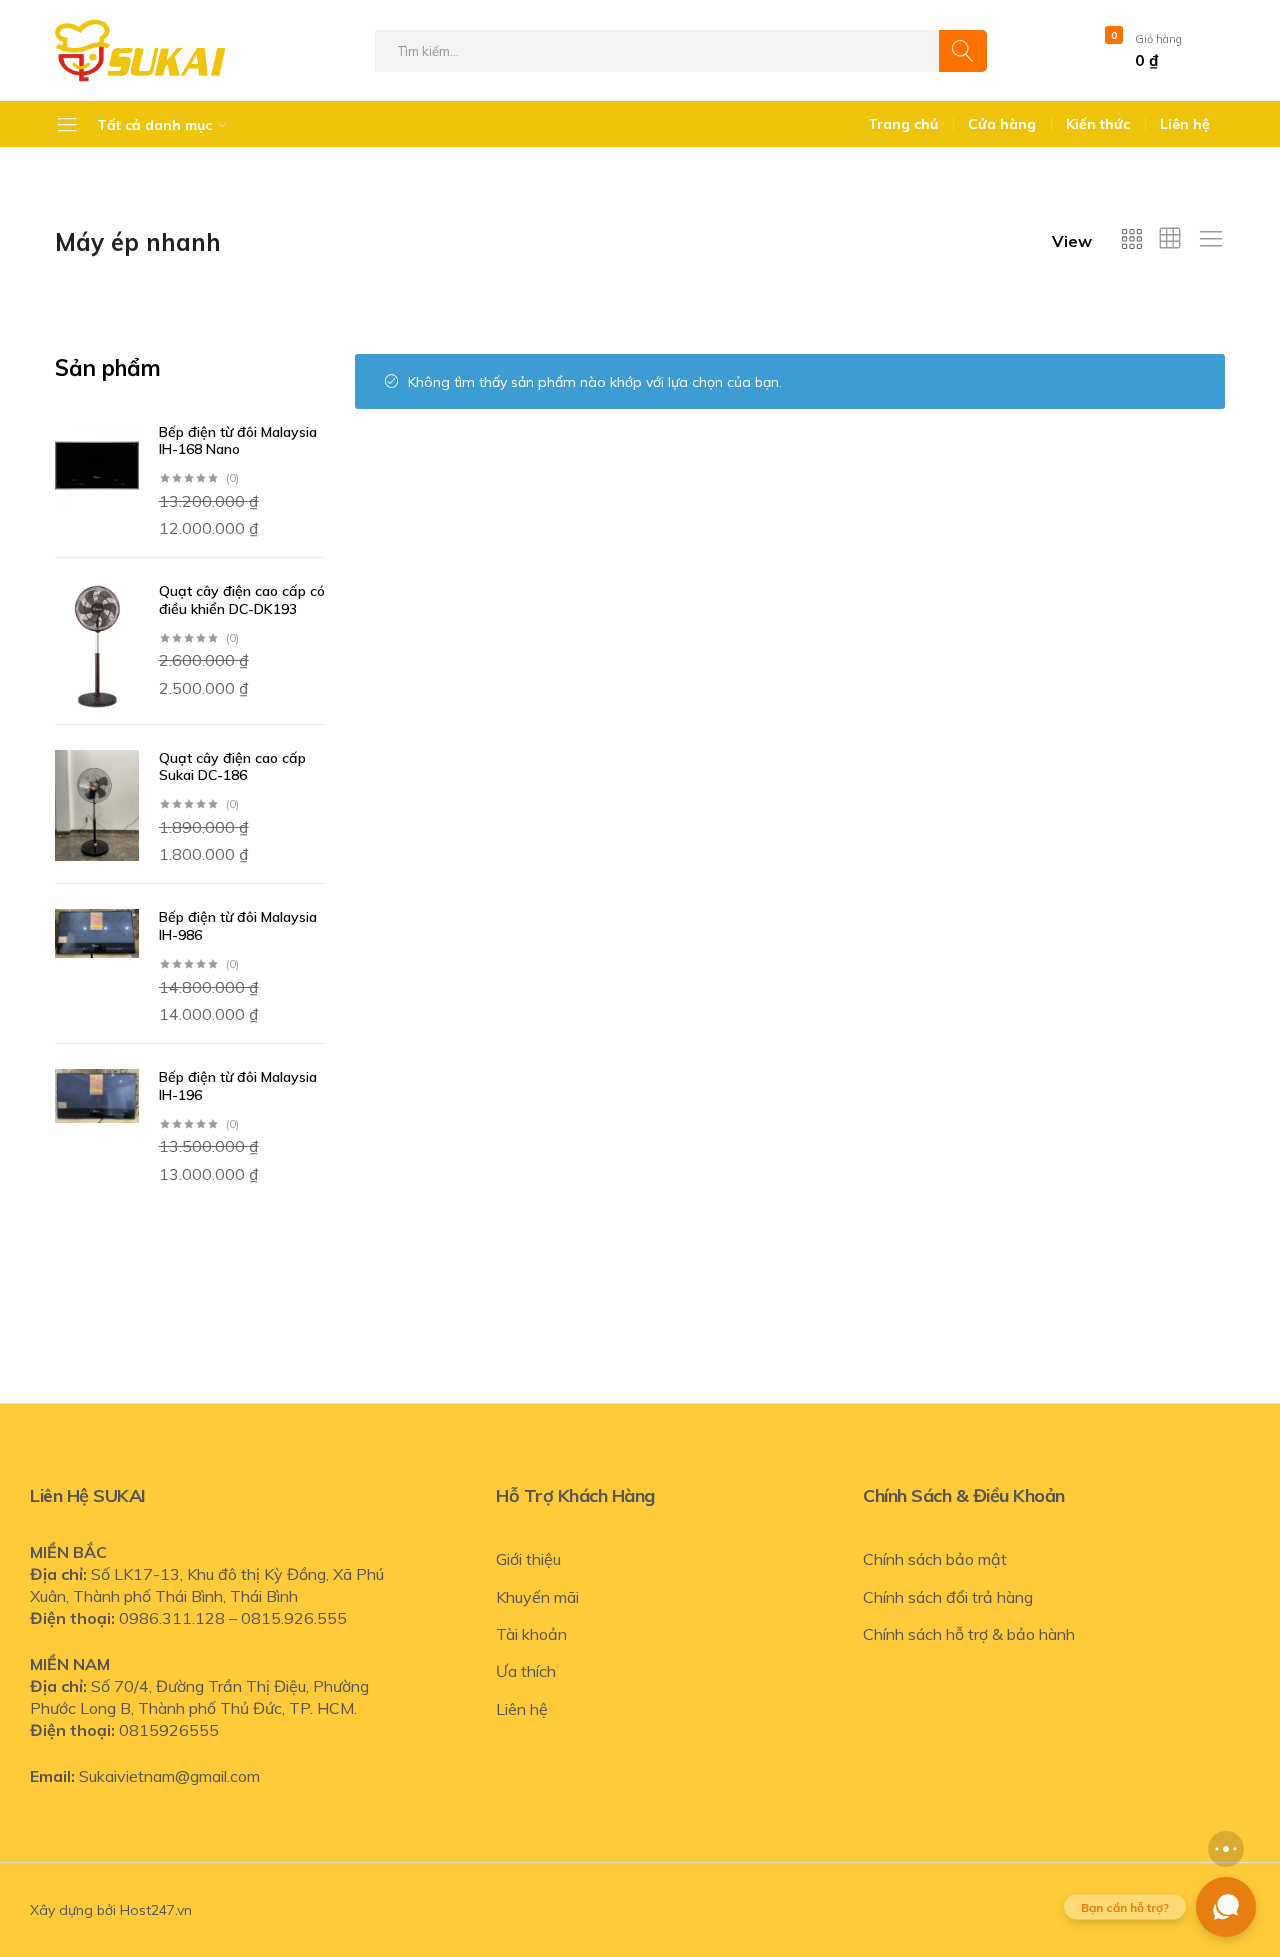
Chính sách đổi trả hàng (948, 1597)
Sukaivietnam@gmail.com (169, 1776)
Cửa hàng (1002, 124)
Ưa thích (526, 1671)
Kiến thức (1098, 124)
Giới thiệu (528, 1559)
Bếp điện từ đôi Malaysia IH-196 (238, 1086)
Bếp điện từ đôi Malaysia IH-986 (238, 926)
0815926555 (169, 1730)
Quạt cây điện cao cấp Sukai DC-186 (232, 767)
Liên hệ (1185, 124)
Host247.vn (156, 1910)
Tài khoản (531, 1634)
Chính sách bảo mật (935, 1559)
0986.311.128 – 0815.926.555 (233, 1618)
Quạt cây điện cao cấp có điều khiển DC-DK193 (242, 600)
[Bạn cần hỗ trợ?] (1226, 1907)
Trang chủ (903, 124)
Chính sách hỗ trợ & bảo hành (969, 1634)
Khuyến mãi (537, 1597)
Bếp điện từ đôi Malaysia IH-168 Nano (238, 441)
